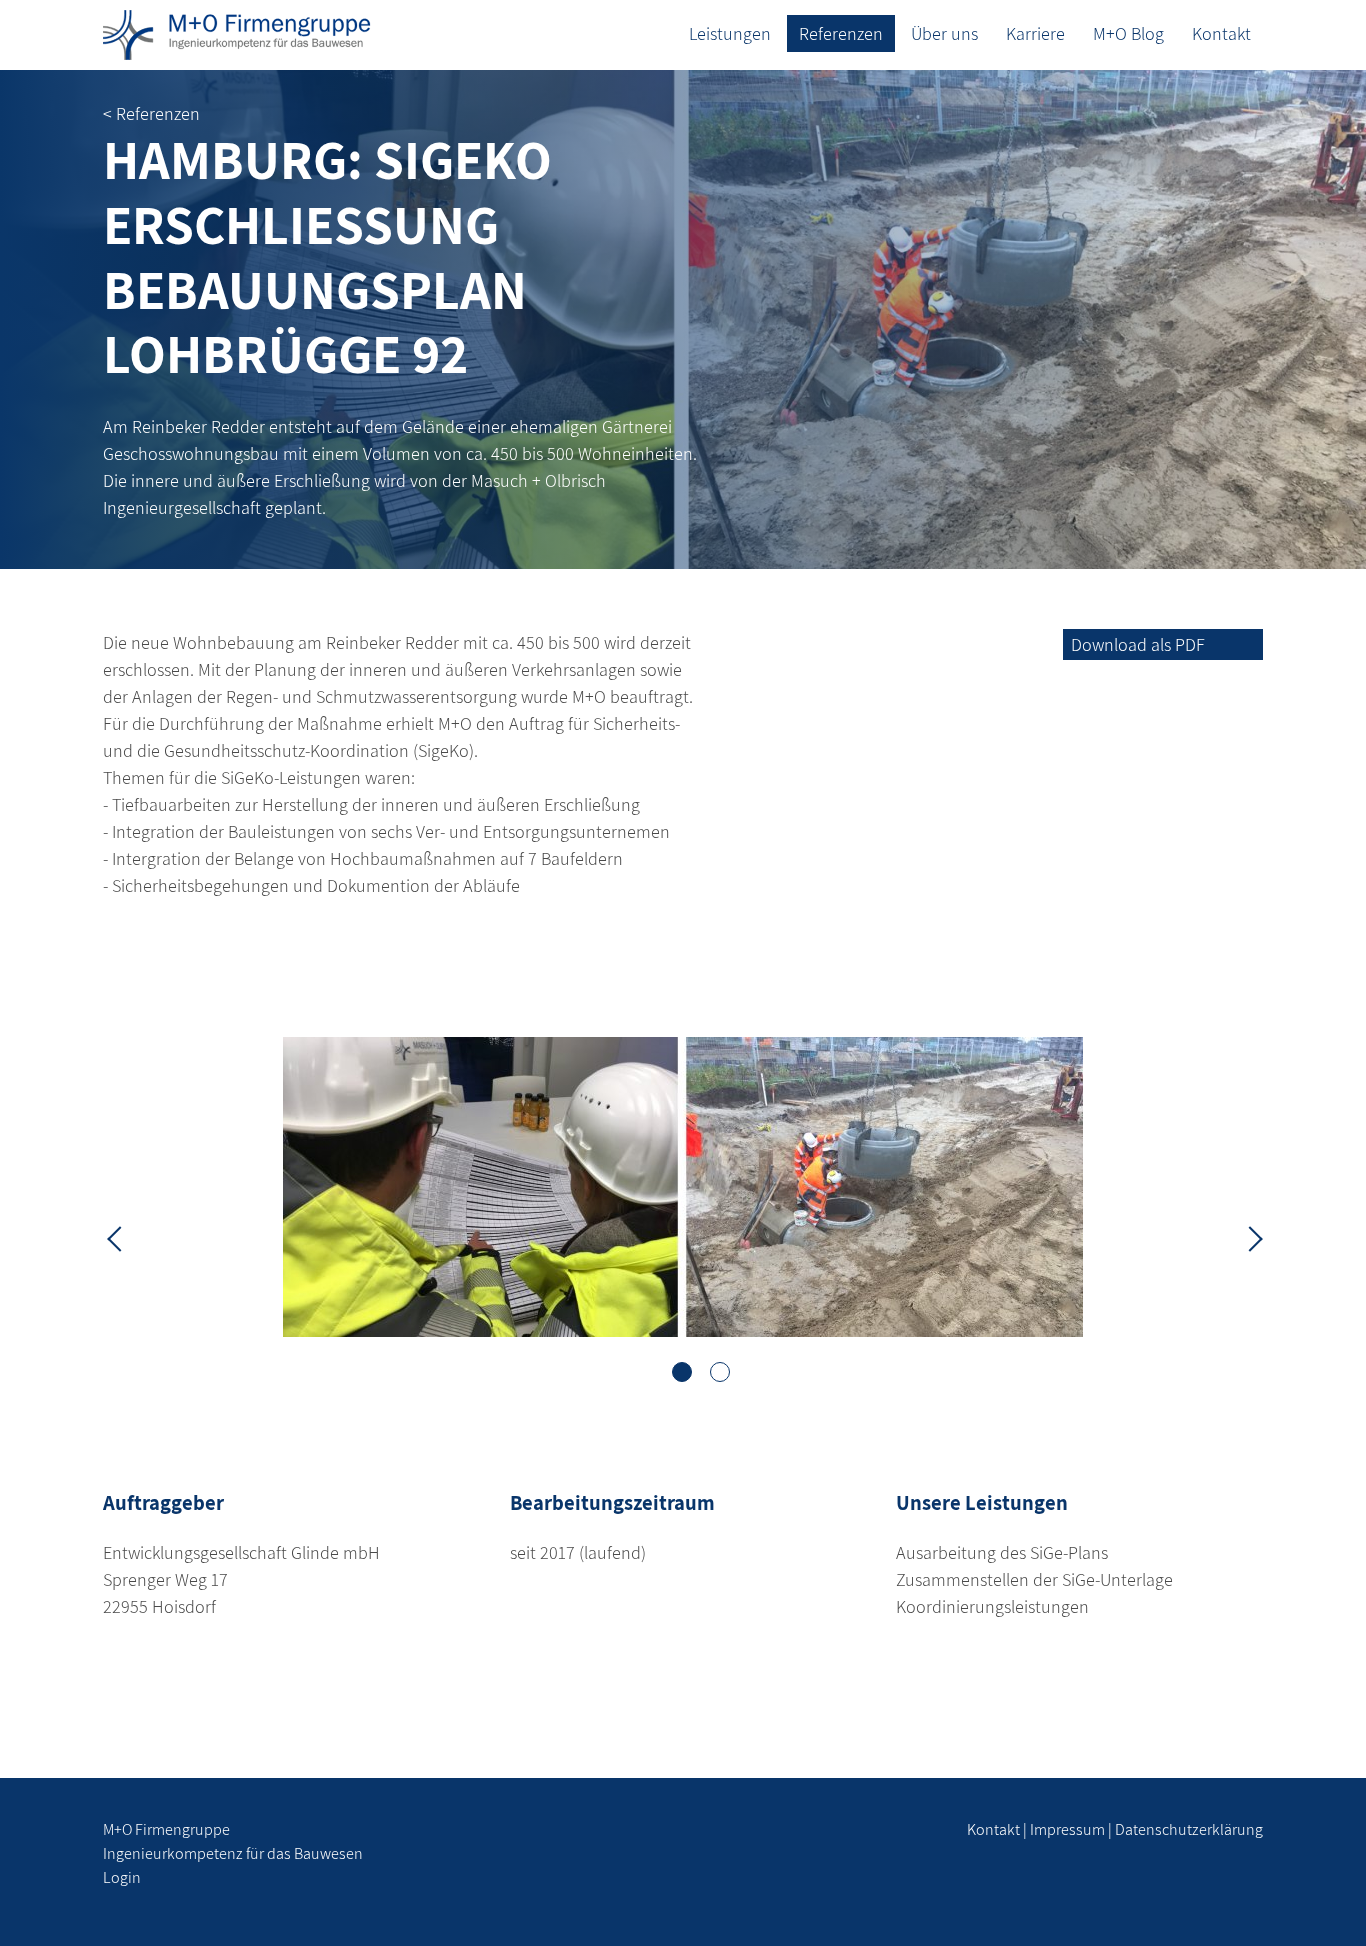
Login (122, 1877)
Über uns (944, 33)
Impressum (1067, 1829)
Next (1248, 1237)
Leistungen (730, 33)
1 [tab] (682, 1372)
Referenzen (841, 33)
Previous (118, 1237)
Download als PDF (1138, 644)
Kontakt (1221, 33)
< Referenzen (151, 113)
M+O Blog (1128, 33)
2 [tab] (720, 1372)
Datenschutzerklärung (1189, 1829)
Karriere (1035, 33)
